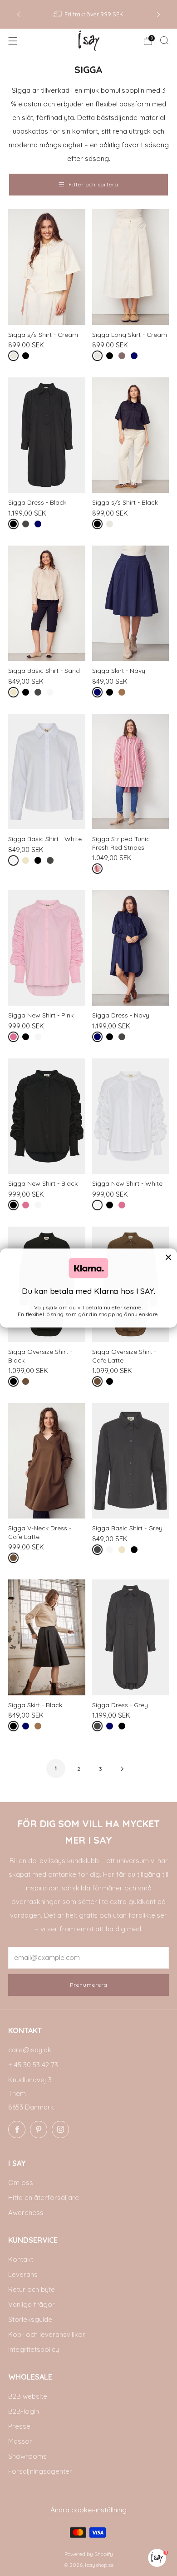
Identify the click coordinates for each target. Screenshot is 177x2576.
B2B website (28, 2396)
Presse (19, 2426)
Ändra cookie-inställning (88, 2510)
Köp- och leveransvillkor (47, 2334)
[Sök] (164, 40)
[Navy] (136, 358)
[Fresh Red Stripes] (99, 870)
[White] (52, 694)
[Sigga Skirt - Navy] (131, 603)
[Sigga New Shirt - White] (131, 1116)
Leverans (23, 2274)
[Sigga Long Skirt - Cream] (131, 267)
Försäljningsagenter (40, 2471)
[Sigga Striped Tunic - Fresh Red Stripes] (131, 772)
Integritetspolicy (34, 2349)
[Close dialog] (168, 1257)
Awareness (26, 2213)
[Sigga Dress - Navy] (131, 948)
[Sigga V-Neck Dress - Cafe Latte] (47, 1461)
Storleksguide (30, 2319)
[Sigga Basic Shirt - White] (47, 772)
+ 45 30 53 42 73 (33, 2065)
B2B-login (24, 2411)
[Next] (158, 14)
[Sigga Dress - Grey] (131, 1637)
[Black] (27, 358)
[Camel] (124, 694)
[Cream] (15, 358)
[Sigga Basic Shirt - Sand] (47, 603)
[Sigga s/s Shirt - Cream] (47, 267)
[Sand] (15, 694)
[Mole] (124, 358)
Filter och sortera (93, 184)
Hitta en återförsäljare (44, 2198)
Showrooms (27, 2456)
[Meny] (13, 41)
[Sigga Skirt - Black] (47, 1637)
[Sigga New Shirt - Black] (47, 1116)
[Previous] (19, 14)
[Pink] (15, 1039)
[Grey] (27, 526)
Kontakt (21, 2259)
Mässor (20, 2441)
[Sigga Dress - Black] (47, 435)
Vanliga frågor (32, 2304)
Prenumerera (89, 1985)
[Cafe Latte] (27, 1383)
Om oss (21, 2183)
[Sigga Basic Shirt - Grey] (131, 1461)
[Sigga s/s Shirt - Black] (131, 435)
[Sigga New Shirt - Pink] (47, 948)
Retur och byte (32, 2289)
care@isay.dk (30, 2050)
